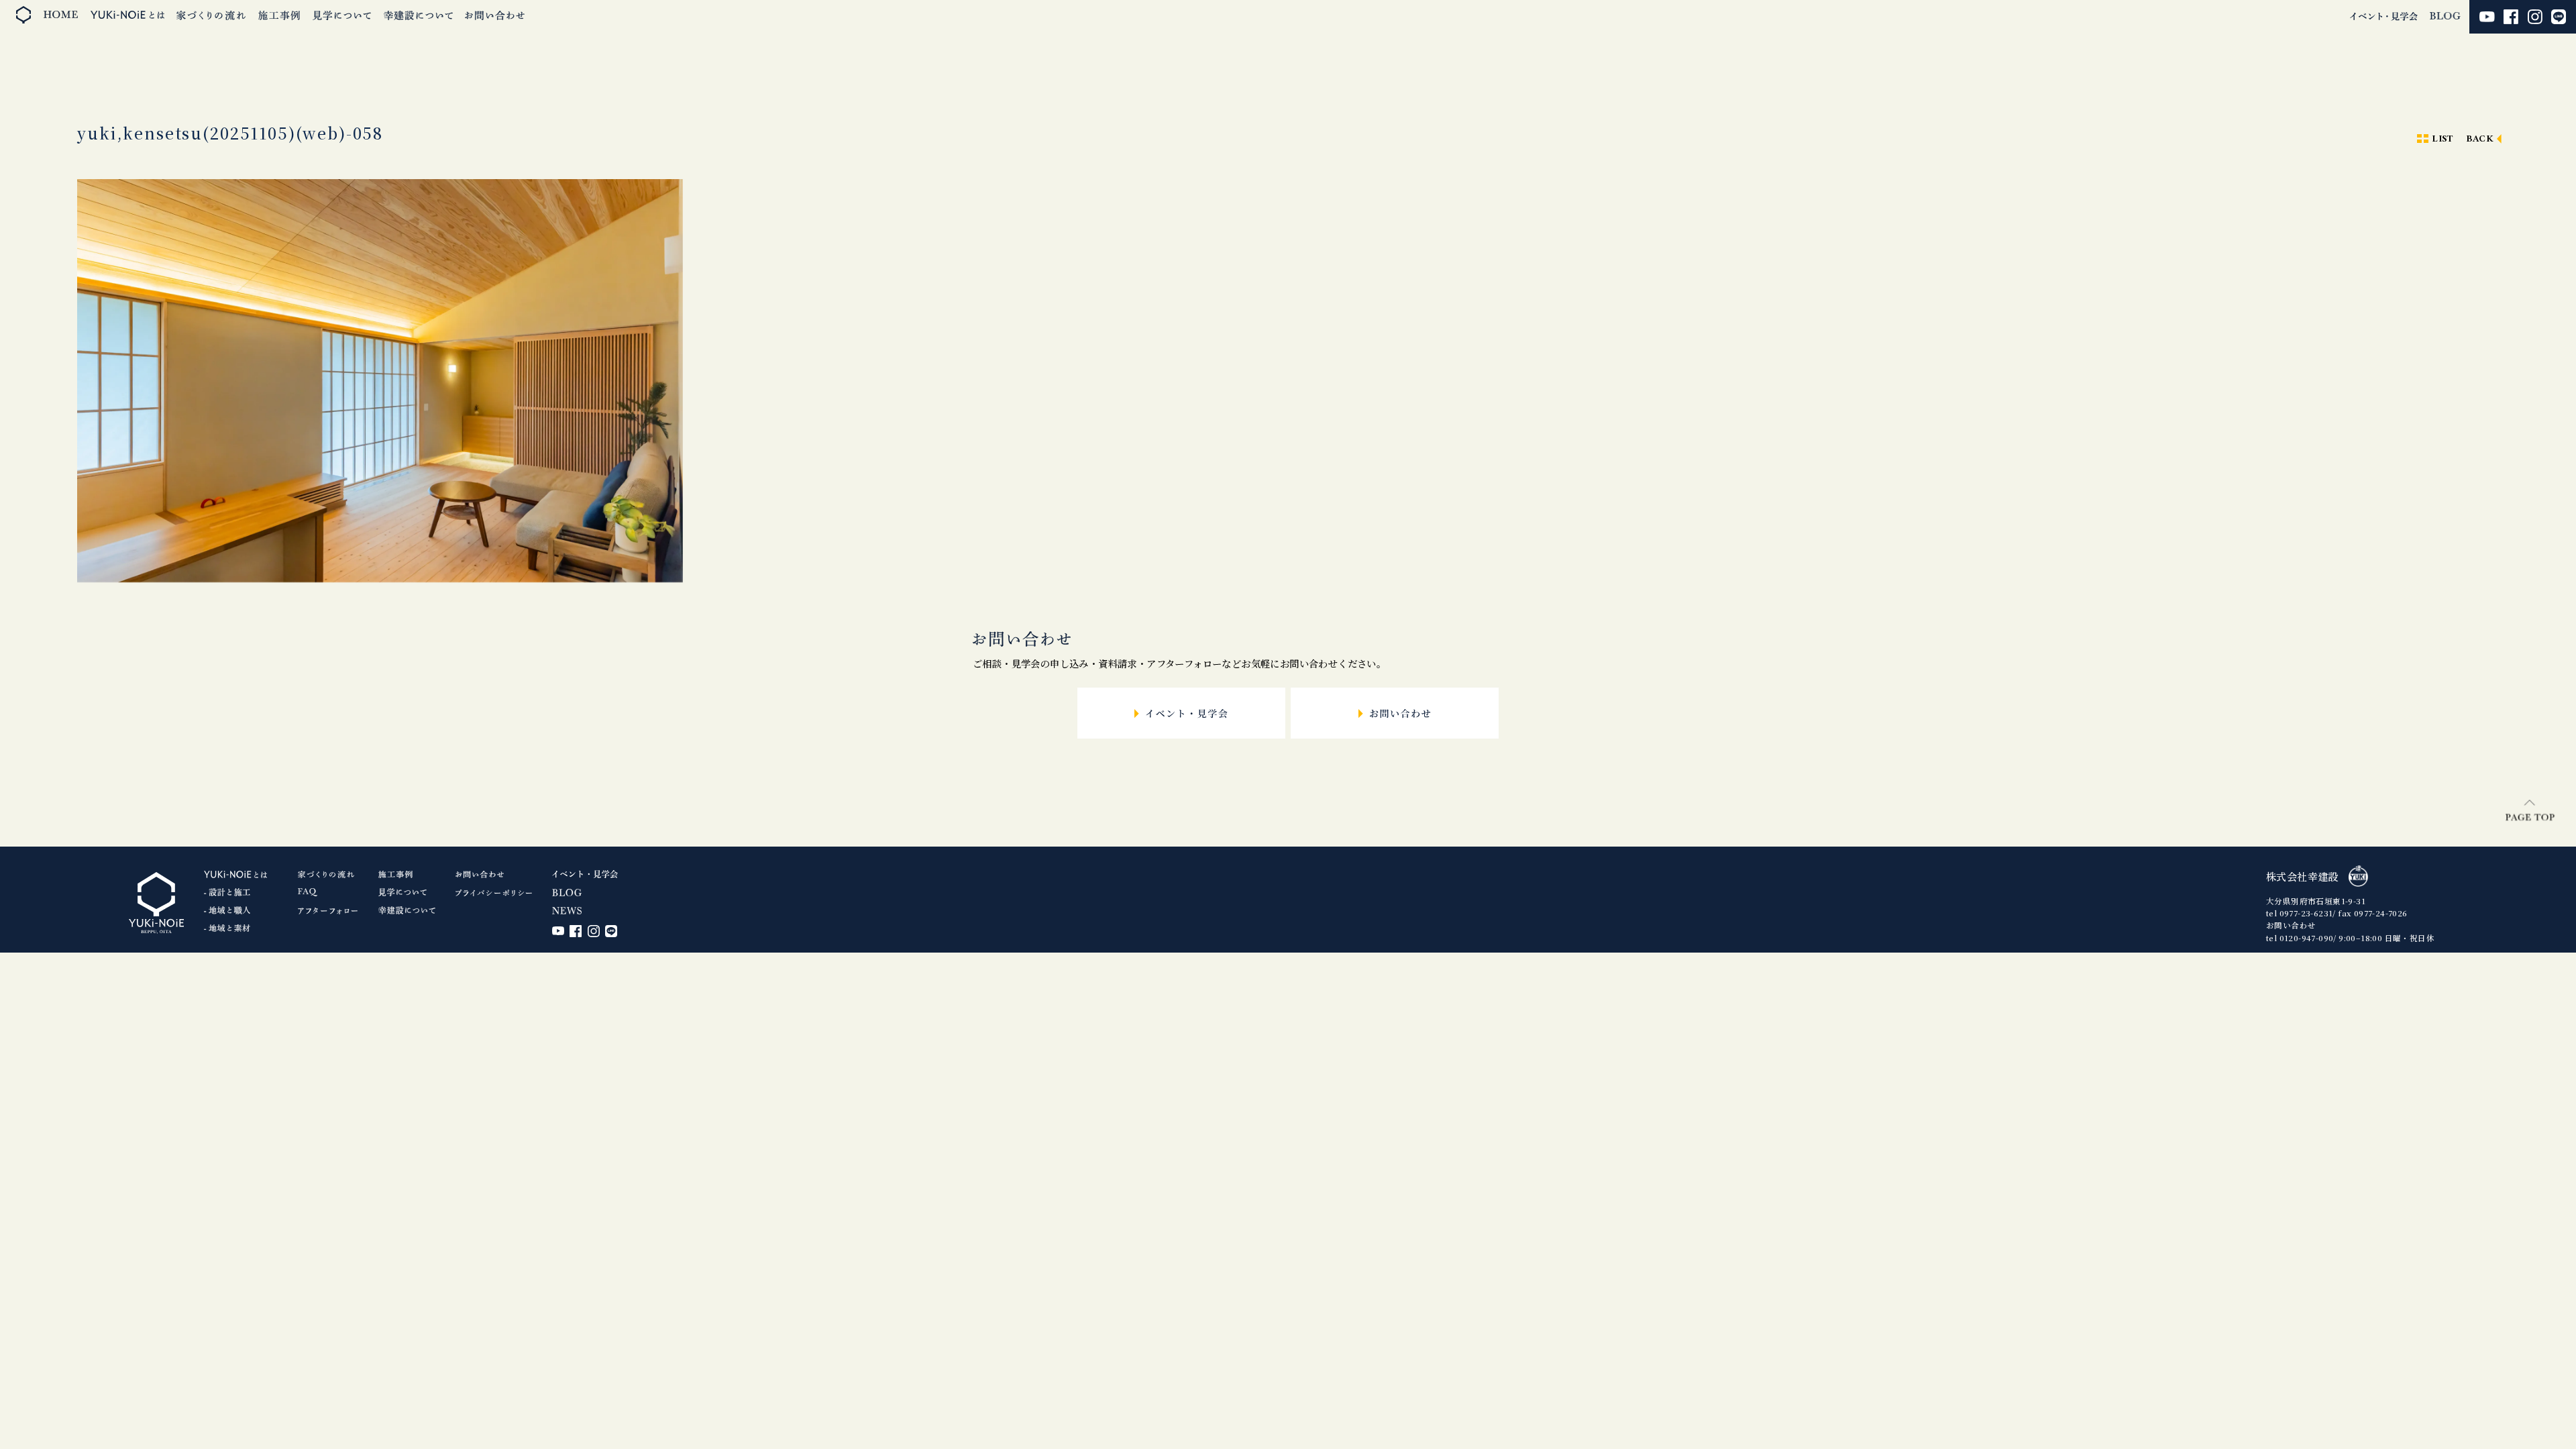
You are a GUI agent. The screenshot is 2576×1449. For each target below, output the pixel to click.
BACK (2480, 139)
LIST (2443, 139)
